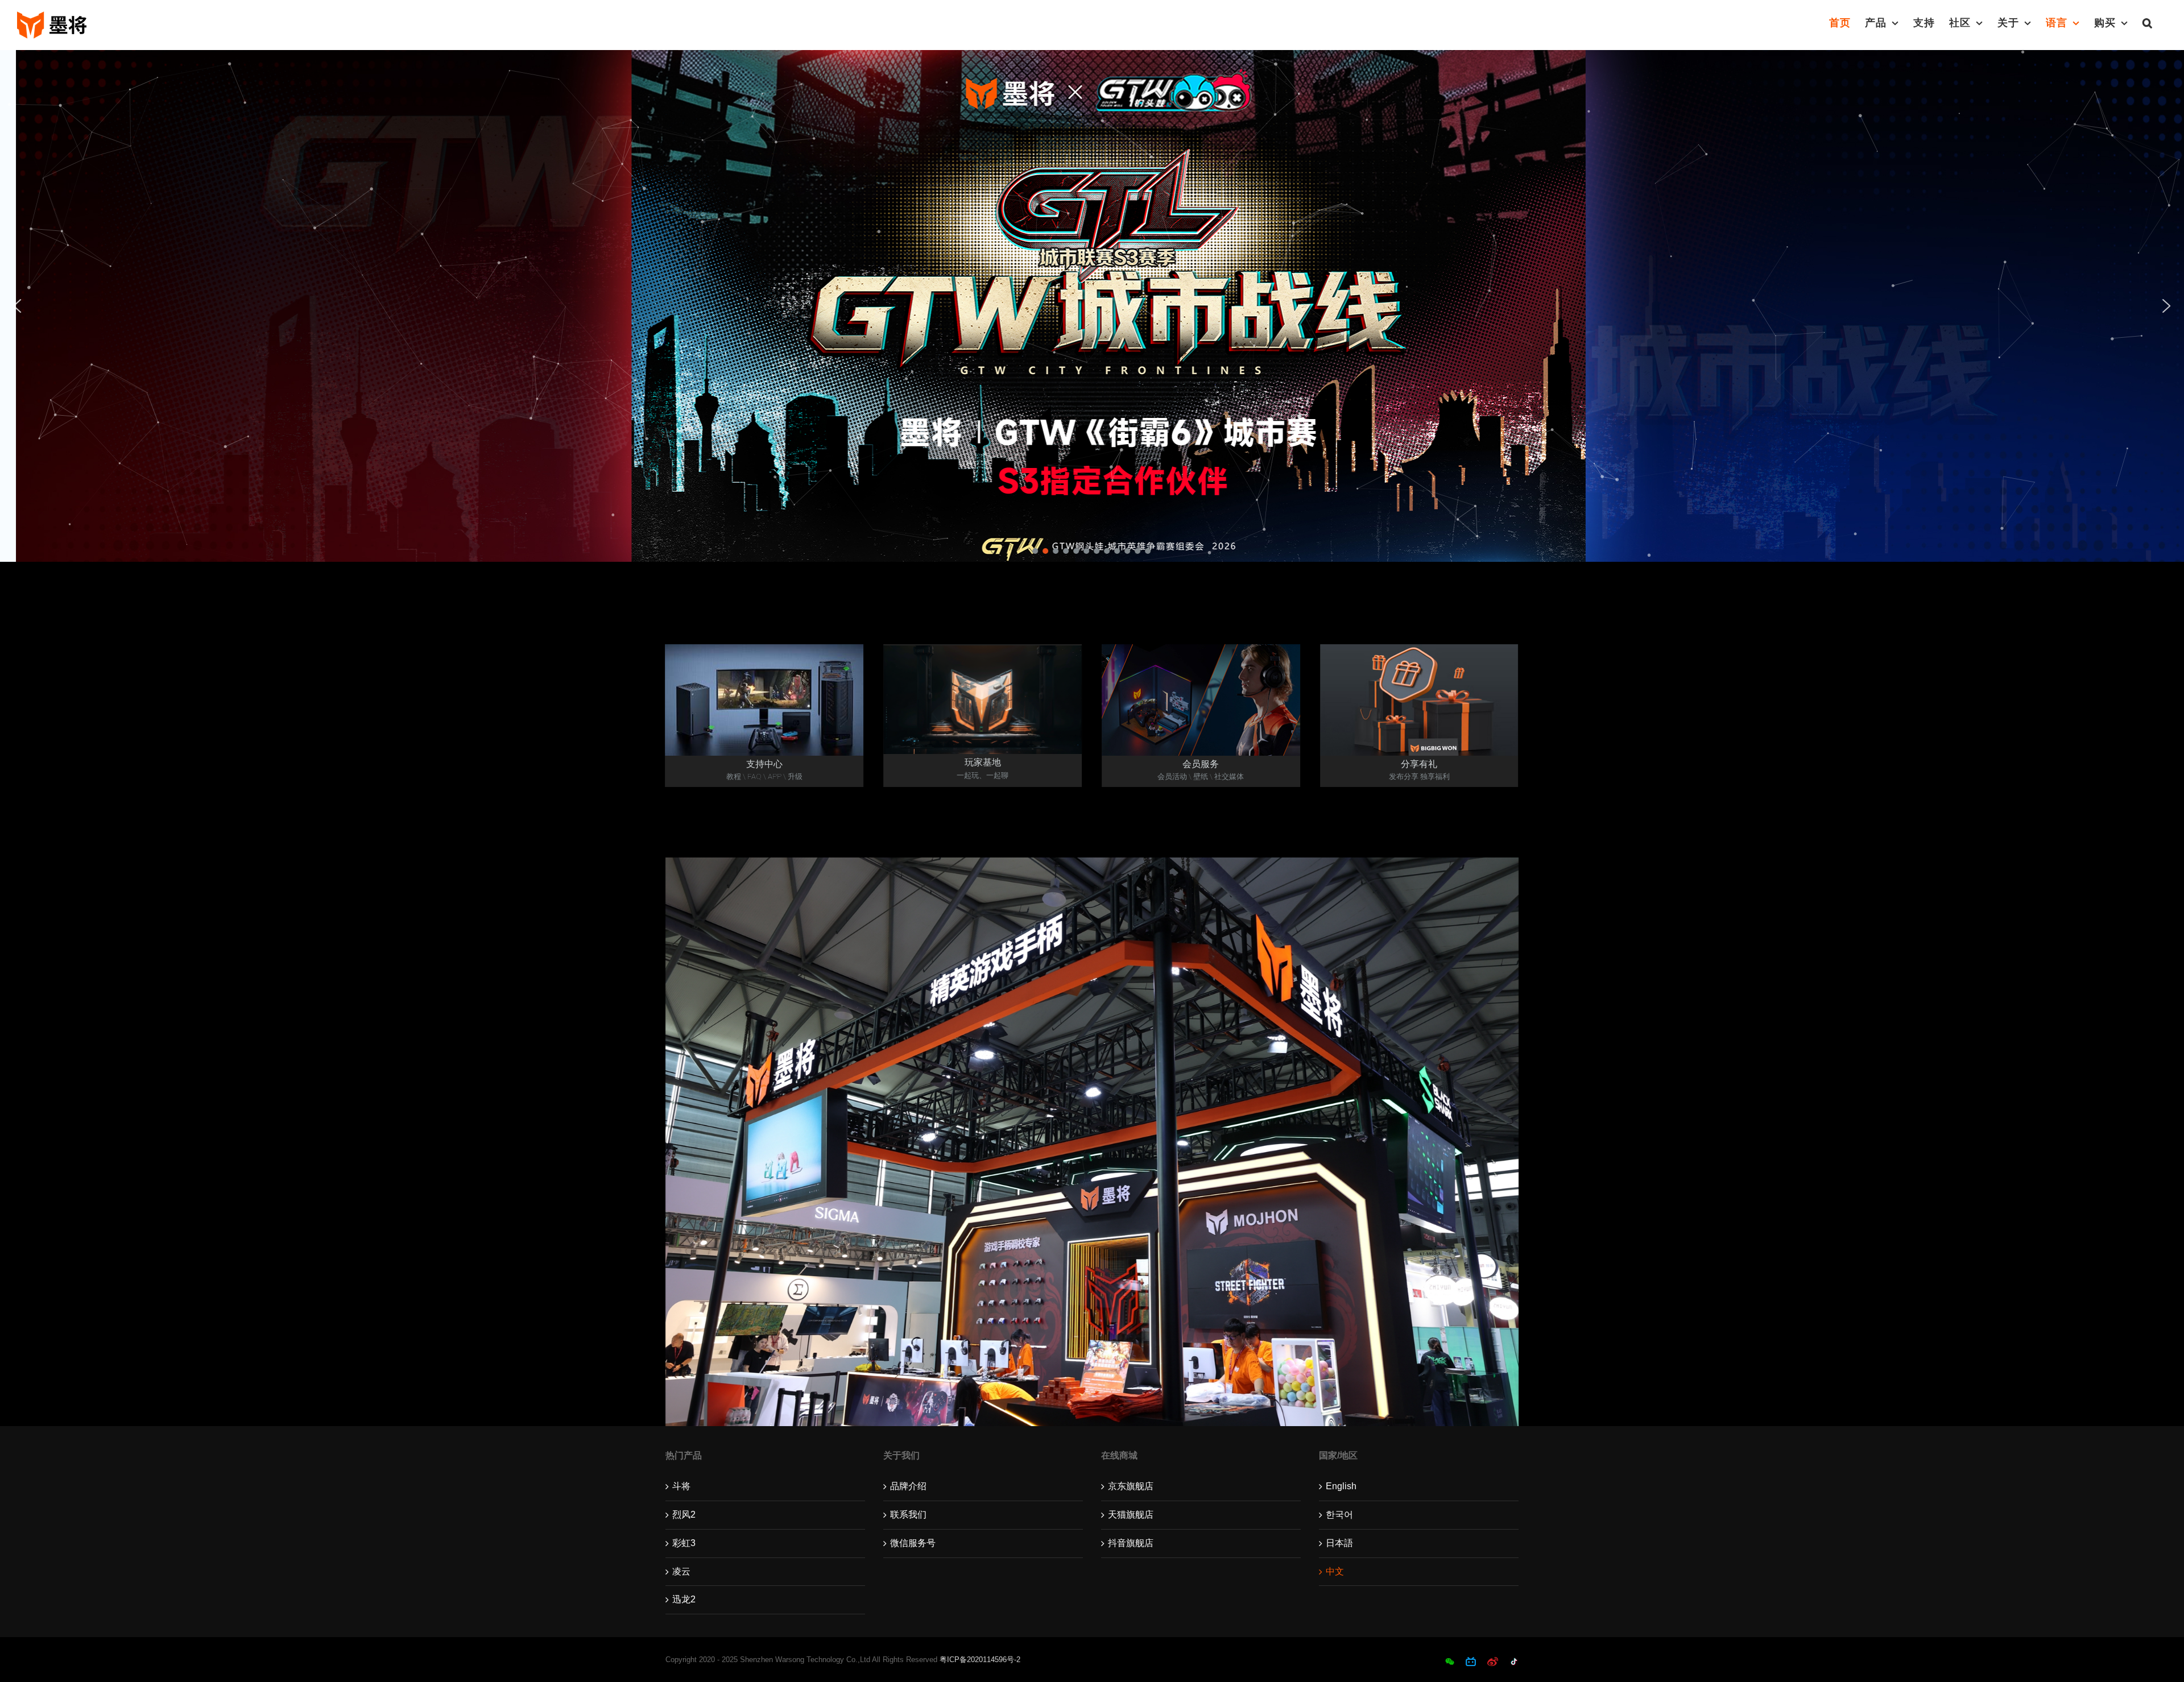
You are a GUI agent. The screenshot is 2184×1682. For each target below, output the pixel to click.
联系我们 (908, 1515)
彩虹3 (684, 1543)
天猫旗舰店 (1131, 1515)
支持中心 (764, 764)
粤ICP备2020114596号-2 (980, 1660)
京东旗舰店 (1131, 1486)
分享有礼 (1419, 764)
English (1341, 1486)
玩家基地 (983, 762)
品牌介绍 (908, 1486)
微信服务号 (913, 1543)
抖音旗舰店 (1131, 1543)
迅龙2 (684, 1599)
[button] (2148, 23)
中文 (1335, 1571)
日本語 (1339, 1543)
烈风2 (684, 1515)
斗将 (681, 1486)
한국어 (1339, 1515)
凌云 (681, 1571)
